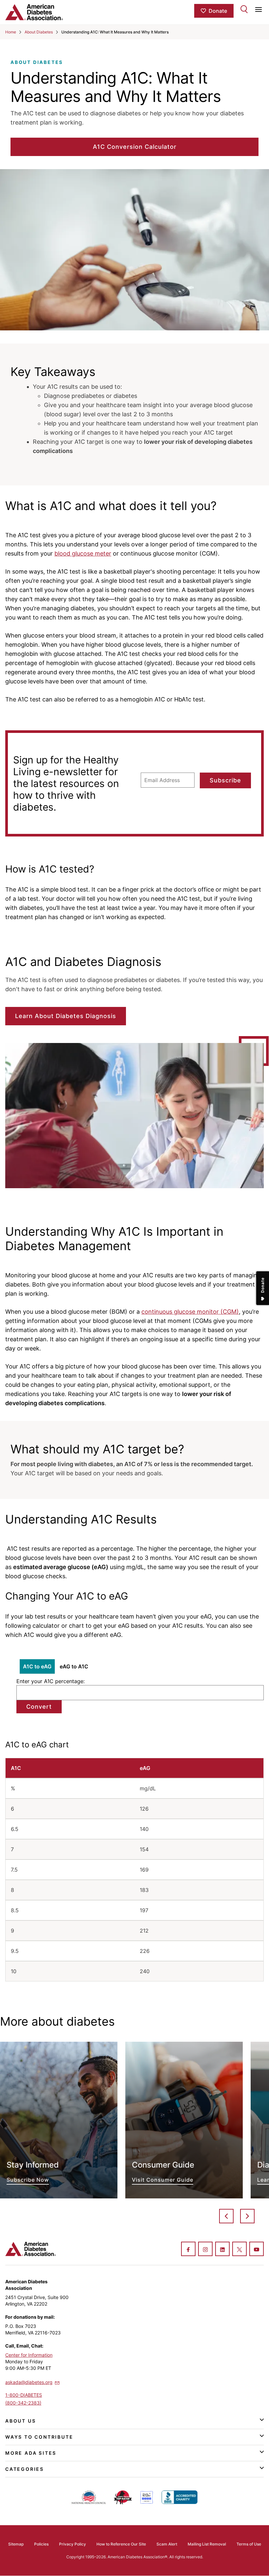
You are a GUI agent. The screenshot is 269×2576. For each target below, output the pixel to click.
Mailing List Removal (207, 2544)
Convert (39, 1707)
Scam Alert (167, 2544)
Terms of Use (249, 2544)
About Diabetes (39, 32)
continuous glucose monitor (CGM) (190, 1312)
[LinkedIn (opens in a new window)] (222, 2250)
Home (11, 32)
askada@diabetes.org (29, 2382)
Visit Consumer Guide (184, 2120)
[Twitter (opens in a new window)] (239, 2250)
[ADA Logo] (48, 12)
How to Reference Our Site (121, 2544)
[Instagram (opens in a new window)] (205, 2250)
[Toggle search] (244, 9)
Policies (41, 2544)
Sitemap (16, 2544)
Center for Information (29, 2355)
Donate (218, 11)
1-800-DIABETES (24, 2395)
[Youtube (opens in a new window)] (257, 2250)
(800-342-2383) (23, 2403)
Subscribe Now (59, 2120)
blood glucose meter (83, 553)
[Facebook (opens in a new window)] (188, 2250)
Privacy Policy (72, 2544)
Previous (226, 2216)
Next (247, 2216)
